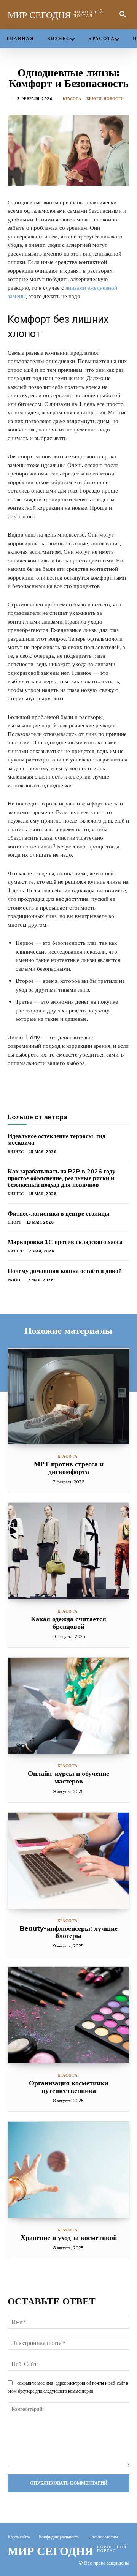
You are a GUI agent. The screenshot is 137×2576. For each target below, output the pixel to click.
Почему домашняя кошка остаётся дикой (65, 1271)
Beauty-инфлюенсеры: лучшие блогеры (69, 1932)
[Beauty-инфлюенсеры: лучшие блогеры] (68, 1861)
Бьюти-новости (105, 99)
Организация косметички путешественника (68, 2087)
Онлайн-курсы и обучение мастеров (68, 1777)
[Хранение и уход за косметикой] (68, 2170)
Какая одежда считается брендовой (68, 1623)
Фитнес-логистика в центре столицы (59, 1213)
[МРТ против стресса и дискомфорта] (68, 1397)
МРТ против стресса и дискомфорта (69, 1468)
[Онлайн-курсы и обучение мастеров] (68, 1706)
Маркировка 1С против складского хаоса (65, 1242)
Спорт (14, 1222)
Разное (15, 1280)
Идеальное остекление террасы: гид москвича (57, 1139)
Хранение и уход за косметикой (69, 2237)
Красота (72, 99)
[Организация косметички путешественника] (68, 2015)
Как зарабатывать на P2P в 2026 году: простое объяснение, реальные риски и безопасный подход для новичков (62, 1178)
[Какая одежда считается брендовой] (68, 1551)
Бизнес (16, 1152)
